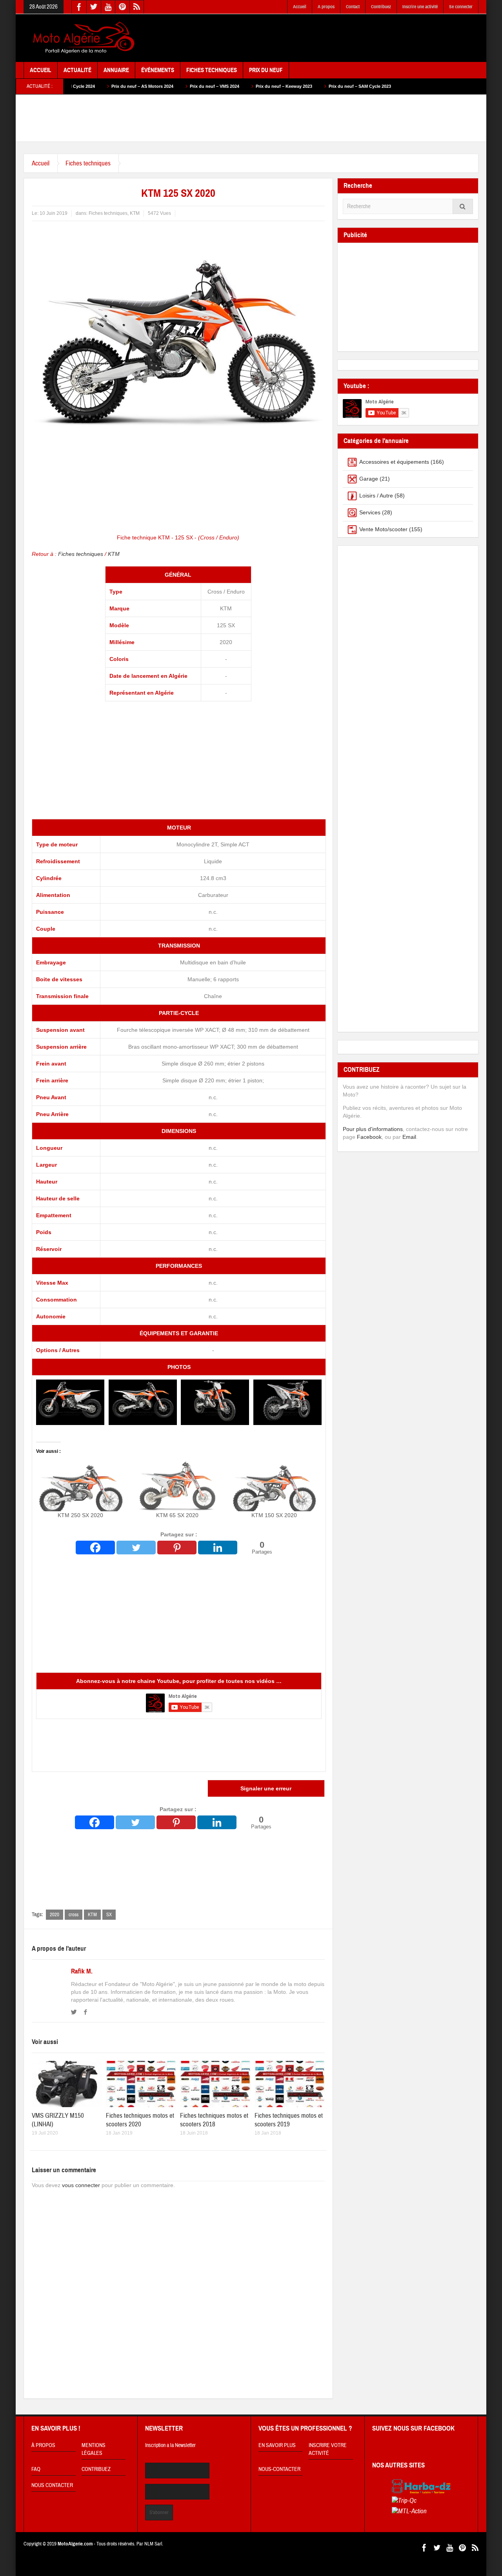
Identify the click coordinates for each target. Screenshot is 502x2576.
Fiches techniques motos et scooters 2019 (289, 2120)
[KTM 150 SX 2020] (274, 1486)
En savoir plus (277, 2445)
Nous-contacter (279, 2469)
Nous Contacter (52, 2485)
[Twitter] (136, 1548)
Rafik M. (82, 1971)
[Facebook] (95, 1548)
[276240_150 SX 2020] (143, 1402)
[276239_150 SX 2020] (70, 1402)
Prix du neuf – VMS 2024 (138, 86)
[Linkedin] (218, 1548)
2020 (55, 1915)
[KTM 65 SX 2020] (177, 1486)
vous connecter (81, 2185)
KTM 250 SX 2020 (80, 1515)
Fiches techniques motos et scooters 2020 (140, 2120)
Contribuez (381, 7)
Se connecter (461, 7)
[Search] (463, 206)
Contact (353, 7)
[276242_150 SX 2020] (215, 1402)
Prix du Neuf (266, 70)
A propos (326, 7)
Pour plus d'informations (373, 1129)
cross (74, 1915)
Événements (158, 70)
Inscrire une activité (420, 7)
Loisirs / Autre (376, 496)
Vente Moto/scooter (383, 529)
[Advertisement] (336, 38)
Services (370, 512)
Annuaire (116, 70)
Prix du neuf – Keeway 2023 (208, 86)
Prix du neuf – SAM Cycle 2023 (284, 86)
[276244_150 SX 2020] (287, 1402)
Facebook (369, 1137)
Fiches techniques (88, 163)
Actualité (77, 70)
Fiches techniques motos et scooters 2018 (214, 2120)
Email (409, 1137)
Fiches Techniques (212, 70)
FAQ (36, 2469)
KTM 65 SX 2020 (177, 1515)
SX (109, 1915)
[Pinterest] (177, 1548)
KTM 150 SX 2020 (274, 1515)
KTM (135, 213)
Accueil (300, 7)
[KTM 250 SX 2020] (81, 1486)
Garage (369, 479)
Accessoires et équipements (394, 462)
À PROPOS (43, 2445)
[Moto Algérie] (82, 38)
